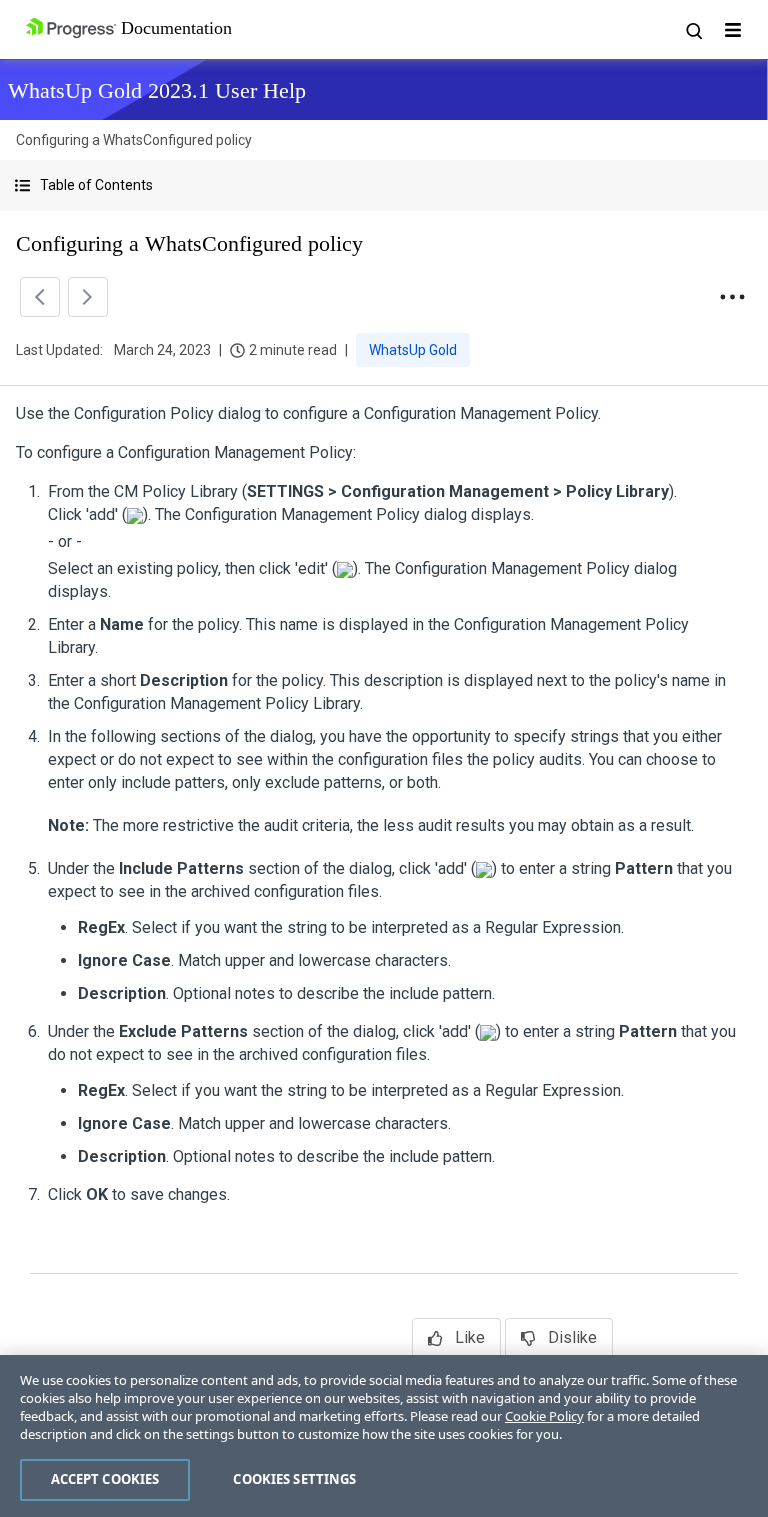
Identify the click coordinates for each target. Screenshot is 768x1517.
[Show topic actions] (732, 297)
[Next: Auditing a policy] (88, 297)
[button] (384, 185)
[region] (384, 1436)
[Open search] (693, 30)
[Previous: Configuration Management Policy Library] (40, 297)
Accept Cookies (105, 1479)
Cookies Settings (294, 1479)
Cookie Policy (544, 1416)
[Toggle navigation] (733, 30)
